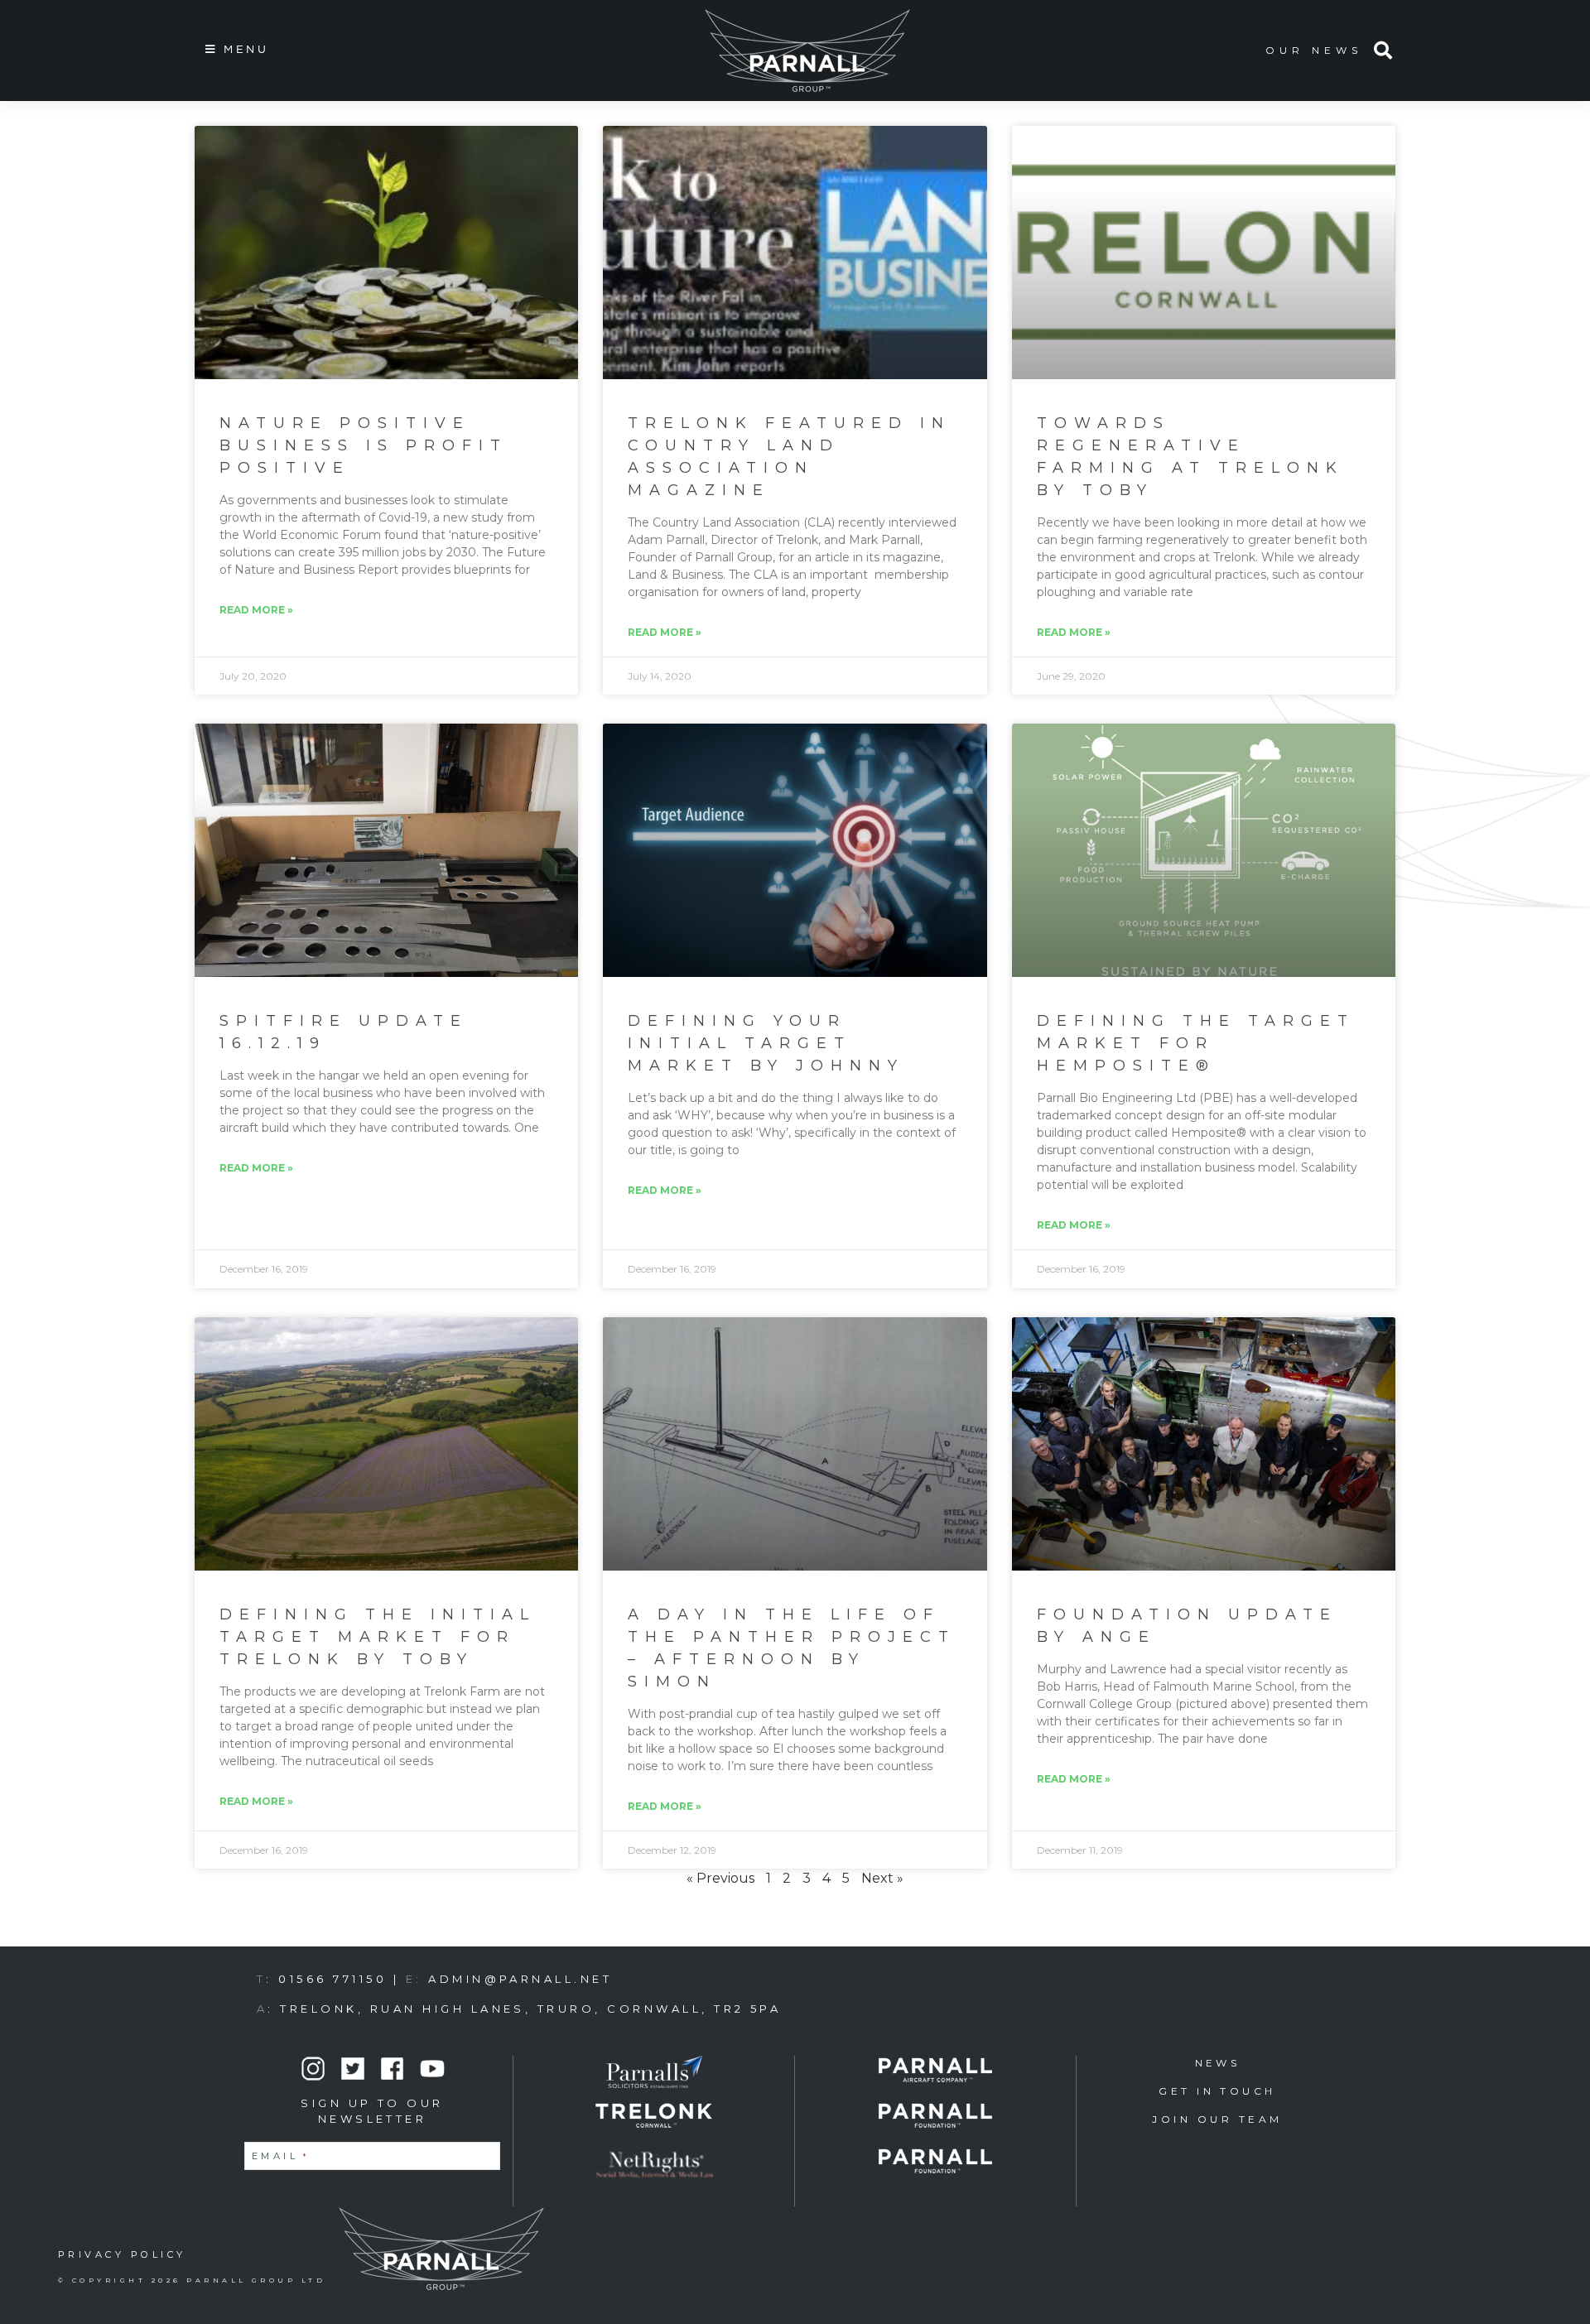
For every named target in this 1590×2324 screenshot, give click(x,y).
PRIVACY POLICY (122, 2254)
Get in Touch (1217, 2091)
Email (281, 2156)
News (1218, 2063)
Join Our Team (1217, 2119)
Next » (882, 1878)
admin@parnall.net (520, 1979)
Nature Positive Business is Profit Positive (364, 445)
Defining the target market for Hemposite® (1196, 1043)
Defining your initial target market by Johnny (766, 1043)
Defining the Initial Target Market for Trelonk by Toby (378, 1637)
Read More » (256, 610)
